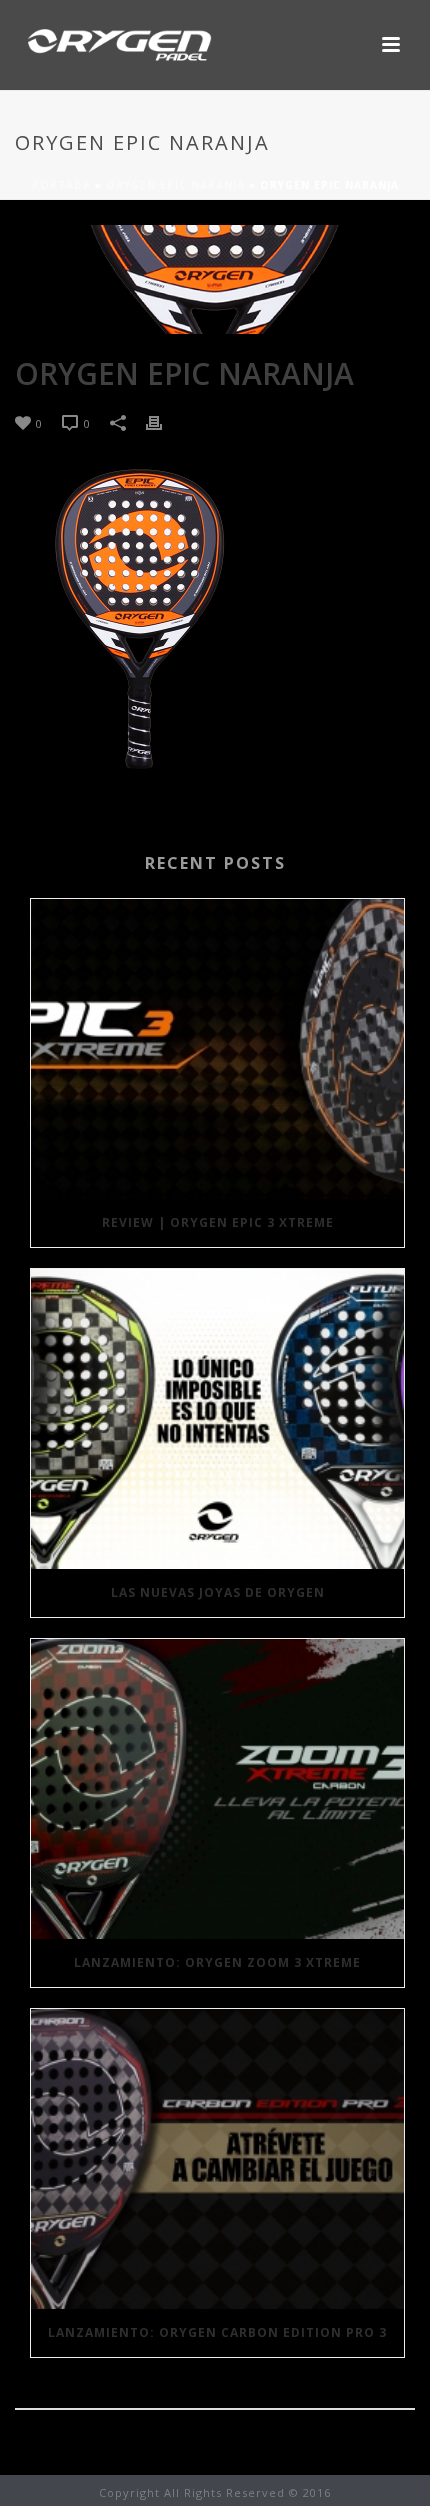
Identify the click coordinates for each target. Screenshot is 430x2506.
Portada (61, 185)
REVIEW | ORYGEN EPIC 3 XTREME (218, 1222)
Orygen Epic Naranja (175, 185)
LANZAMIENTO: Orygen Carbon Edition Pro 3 (217, 2332)
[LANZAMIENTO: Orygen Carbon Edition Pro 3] (217, 2159)
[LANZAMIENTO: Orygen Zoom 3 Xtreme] (217, 1789)
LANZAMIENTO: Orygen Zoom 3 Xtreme (217, 1962)
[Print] (164, 422)
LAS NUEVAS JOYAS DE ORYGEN (218, 1592)
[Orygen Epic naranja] (215, 279)
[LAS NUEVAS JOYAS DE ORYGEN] (217, 1419)
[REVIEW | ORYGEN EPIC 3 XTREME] (217, 1049)
